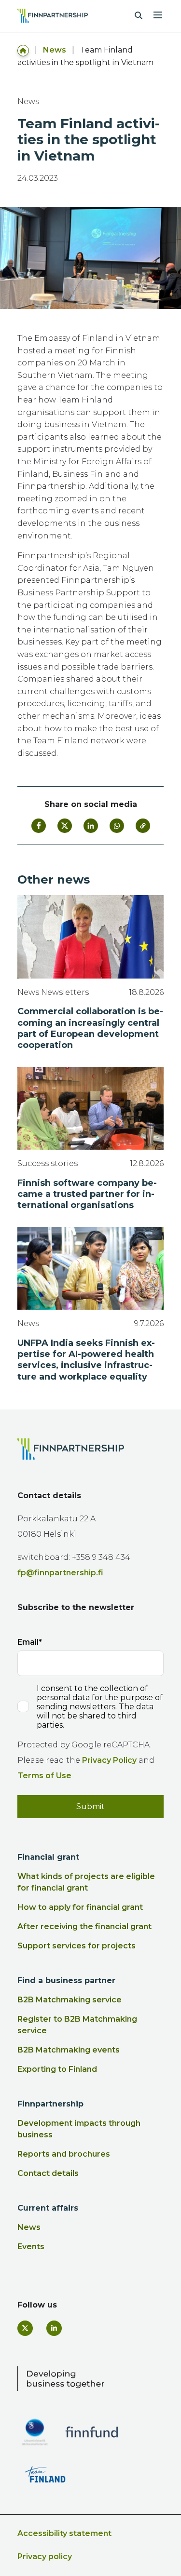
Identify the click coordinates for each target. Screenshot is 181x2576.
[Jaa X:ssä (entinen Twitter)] (65, 826)
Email (28, 1642)
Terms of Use (44, 1776)
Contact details (48, 2173)
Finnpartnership (50, 2104)
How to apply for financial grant (80, 1907)
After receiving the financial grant (84, 1926)
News (55, 50)
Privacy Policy (109, 1760)
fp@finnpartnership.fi (60, 1573)
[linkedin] (54, 2328)
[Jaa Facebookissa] (39, 826)
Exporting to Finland (57, 2069)
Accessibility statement (64, 2533)
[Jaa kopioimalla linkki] (143, 826)
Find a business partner (66, 1980)
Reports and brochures (64, 2154)
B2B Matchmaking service (70, 2000)
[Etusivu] (23, 50)
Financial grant (48, 1857)
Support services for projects (77, 1946)
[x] (25, 2328)
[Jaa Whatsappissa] (117, 826)
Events (31, 2247)
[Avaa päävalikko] (158, 14)
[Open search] (139, 16)
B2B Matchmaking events (69, 2050)
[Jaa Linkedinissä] (91, 826)
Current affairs (48, 2208)
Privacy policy (45, 2556)
